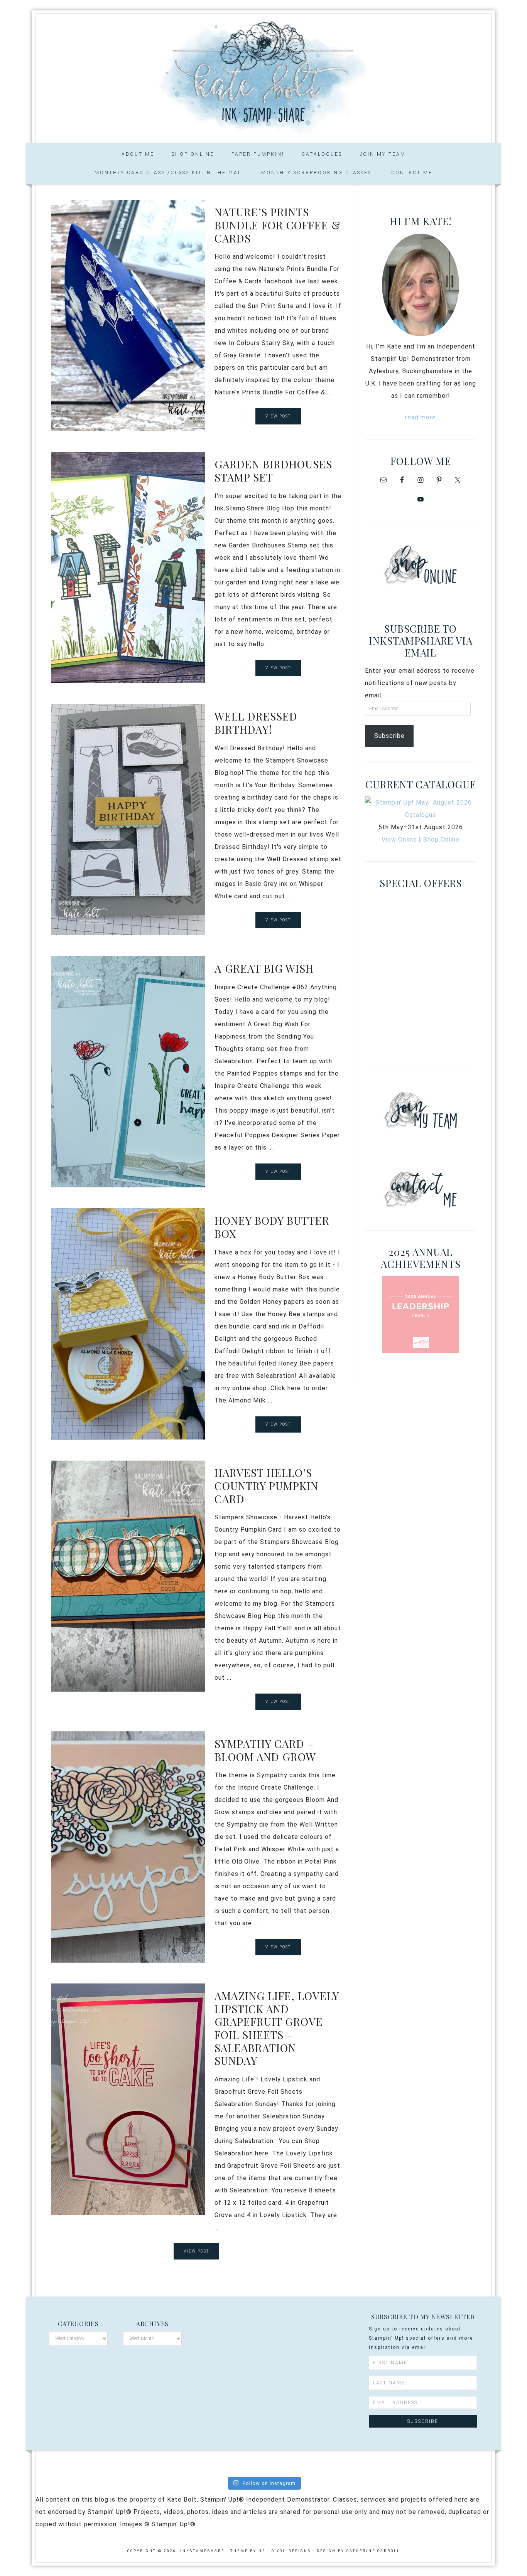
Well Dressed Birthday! (256, 723)
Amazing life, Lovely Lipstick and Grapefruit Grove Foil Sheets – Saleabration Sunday (277, 2028)
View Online (399, 839)
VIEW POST (278, 416)
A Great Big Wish (264, 968)
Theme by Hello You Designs (271, 2551)
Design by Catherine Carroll (358, 2551)
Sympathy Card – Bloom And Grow (265, 1750)
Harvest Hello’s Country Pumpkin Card (266, 1485)
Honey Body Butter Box (272, 1227)
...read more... (421, 417)
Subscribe (389, 736)
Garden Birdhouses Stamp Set (273, 471)
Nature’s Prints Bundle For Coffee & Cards (278, 225)
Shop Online (441, 839)
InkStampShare (263, 76)
